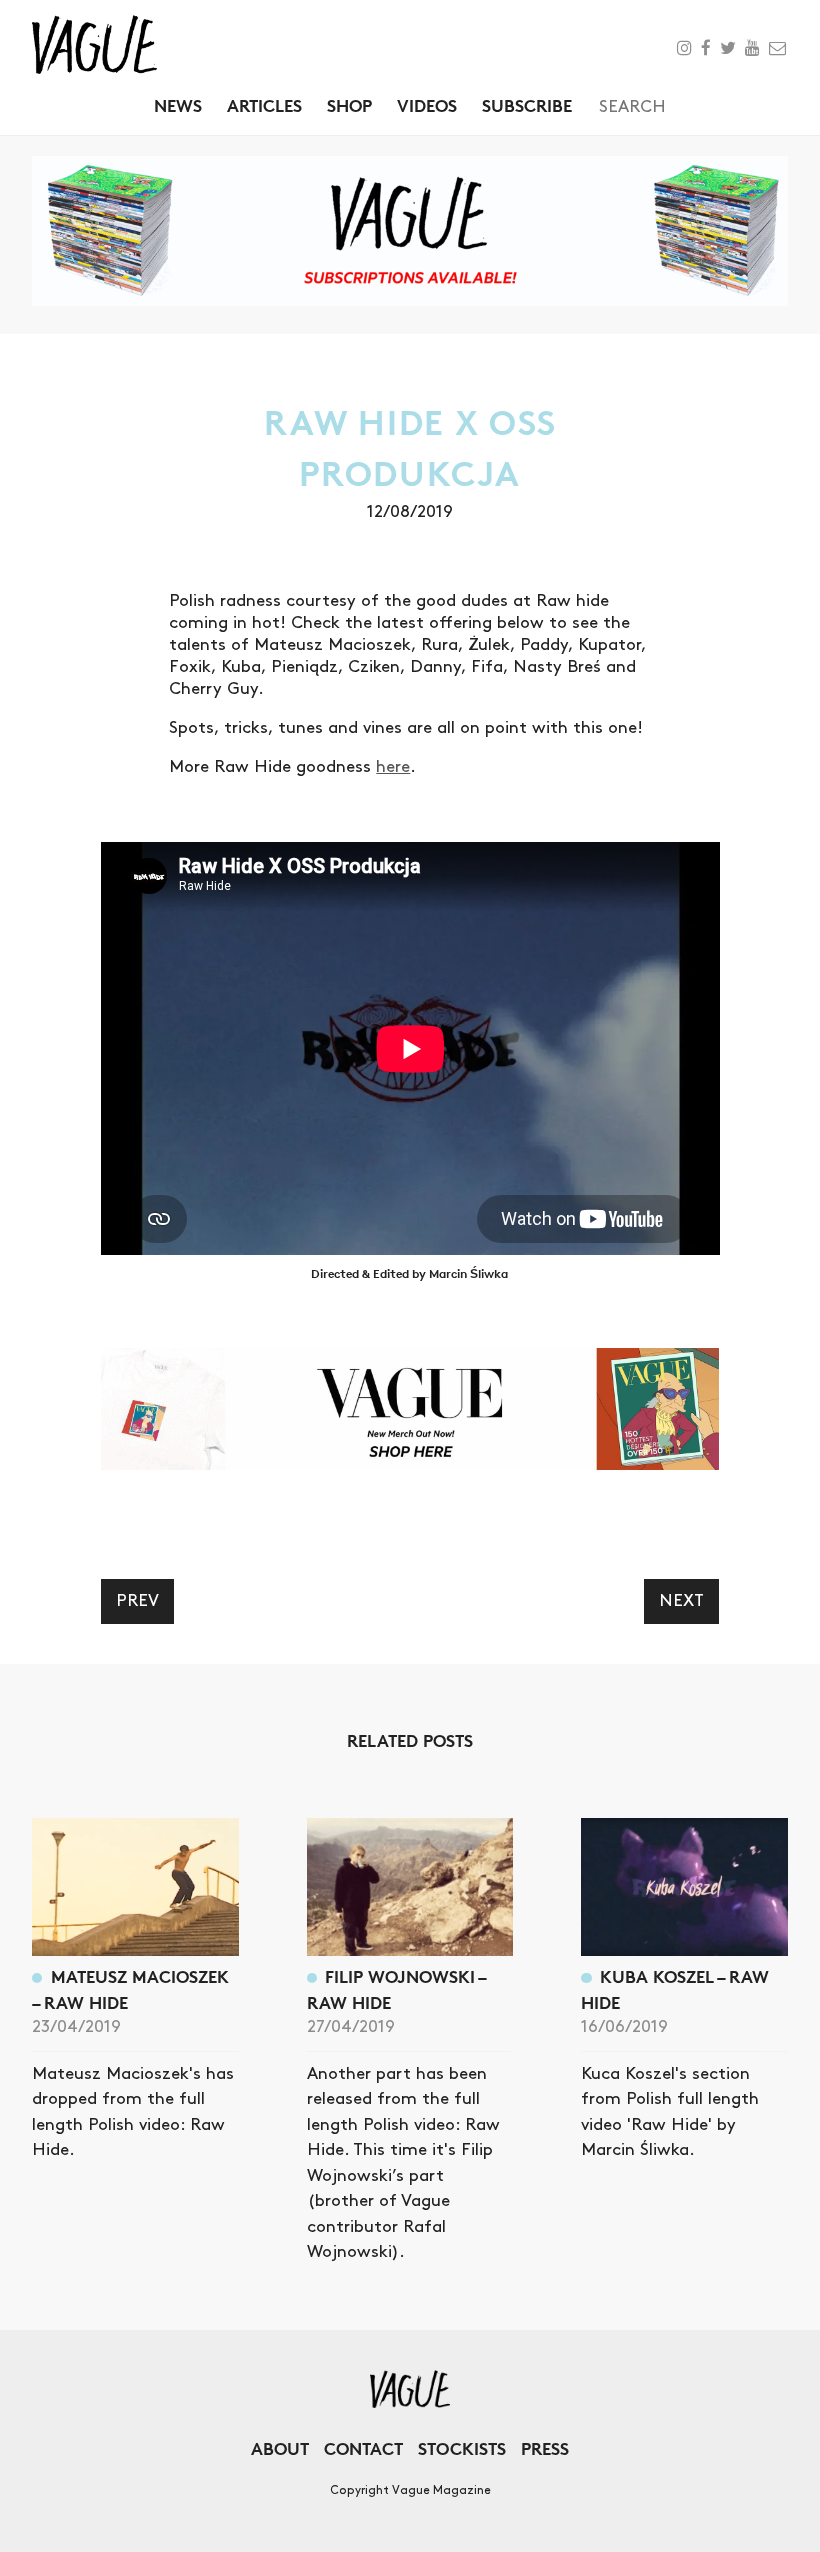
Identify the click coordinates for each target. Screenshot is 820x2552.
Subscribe (527, 105)
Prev (137, 1601)
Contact (363, 2448)
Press (545, 2448)
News (178, 105)
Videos (427, 105)
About (280, 2448)
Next (681, 1601)
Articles (264, 105)
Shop (349, 105)
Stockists (462, 2448)
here (393, 767)
